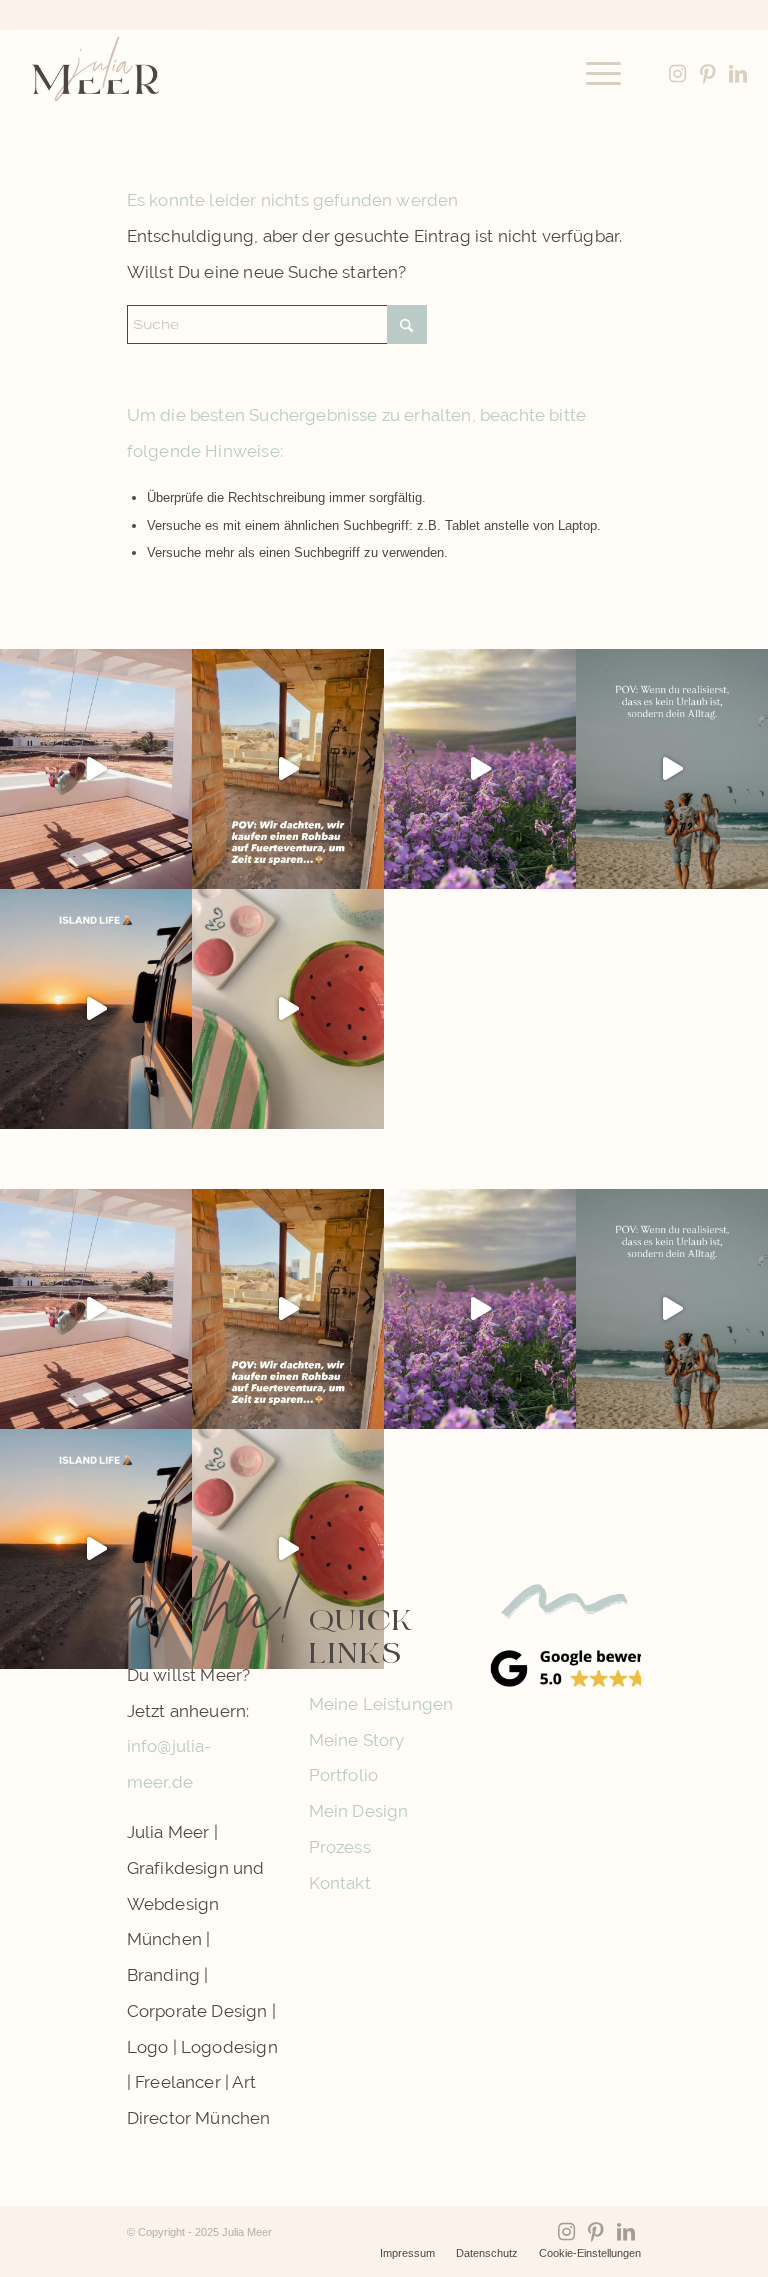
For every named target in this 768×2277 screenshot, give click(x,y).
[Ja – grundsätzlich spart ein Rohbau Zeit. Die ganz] (288, 769)
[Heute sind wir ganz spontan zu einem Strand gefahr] (96, 1009)
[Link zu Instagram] (678, 74)
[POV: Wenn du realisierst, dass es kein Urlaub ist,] (672, 769)
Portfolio (344, 1775)
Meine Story (357, 1740)
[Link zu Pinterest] (708, 74)
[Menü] (593, 74)
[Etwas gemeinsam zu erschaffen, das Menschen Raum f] (288, 1009)
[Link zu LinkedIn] (738, 74)
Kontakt (340, 1883)
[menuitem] (593, 74)
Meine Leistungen (381, 1704)
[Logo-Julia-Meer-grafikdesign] (113, 74)
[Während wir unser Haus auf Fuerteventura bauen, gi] (96, 769)
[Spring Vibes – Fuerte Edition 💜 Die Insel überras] (480, 769)
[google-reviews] (565, 1668)
